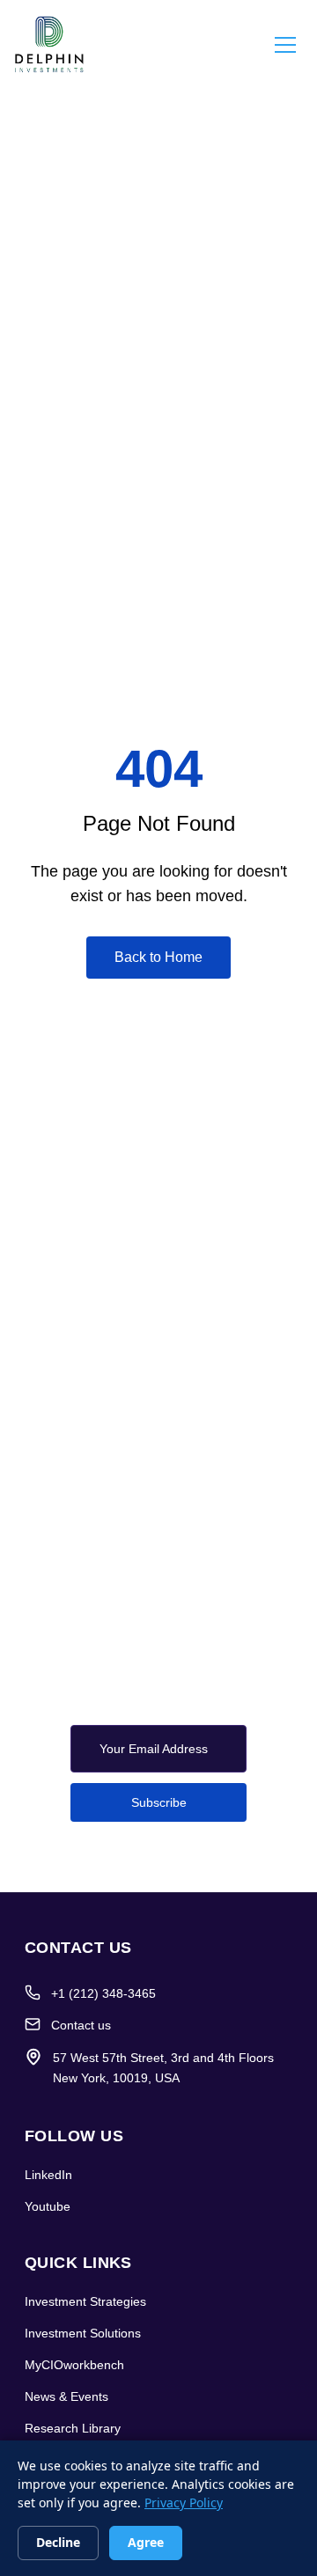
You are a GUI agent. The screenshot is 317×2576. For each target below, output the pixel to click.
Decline (58, 2542)
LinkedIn (48, 2175)
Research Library (73, 2428)
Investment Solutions (83, 2333)
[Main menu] (285, 44)
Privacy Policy (184, 2503)
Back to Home (158, 957)
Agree (146, 2542)
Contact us (81, 2025)
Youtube (48, 2206)
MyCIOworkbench (74, 2365)
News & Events (66, 2396)
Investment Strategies (85, 2301)
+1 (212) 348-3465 (103, 1993)
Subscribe (159, 1802)
